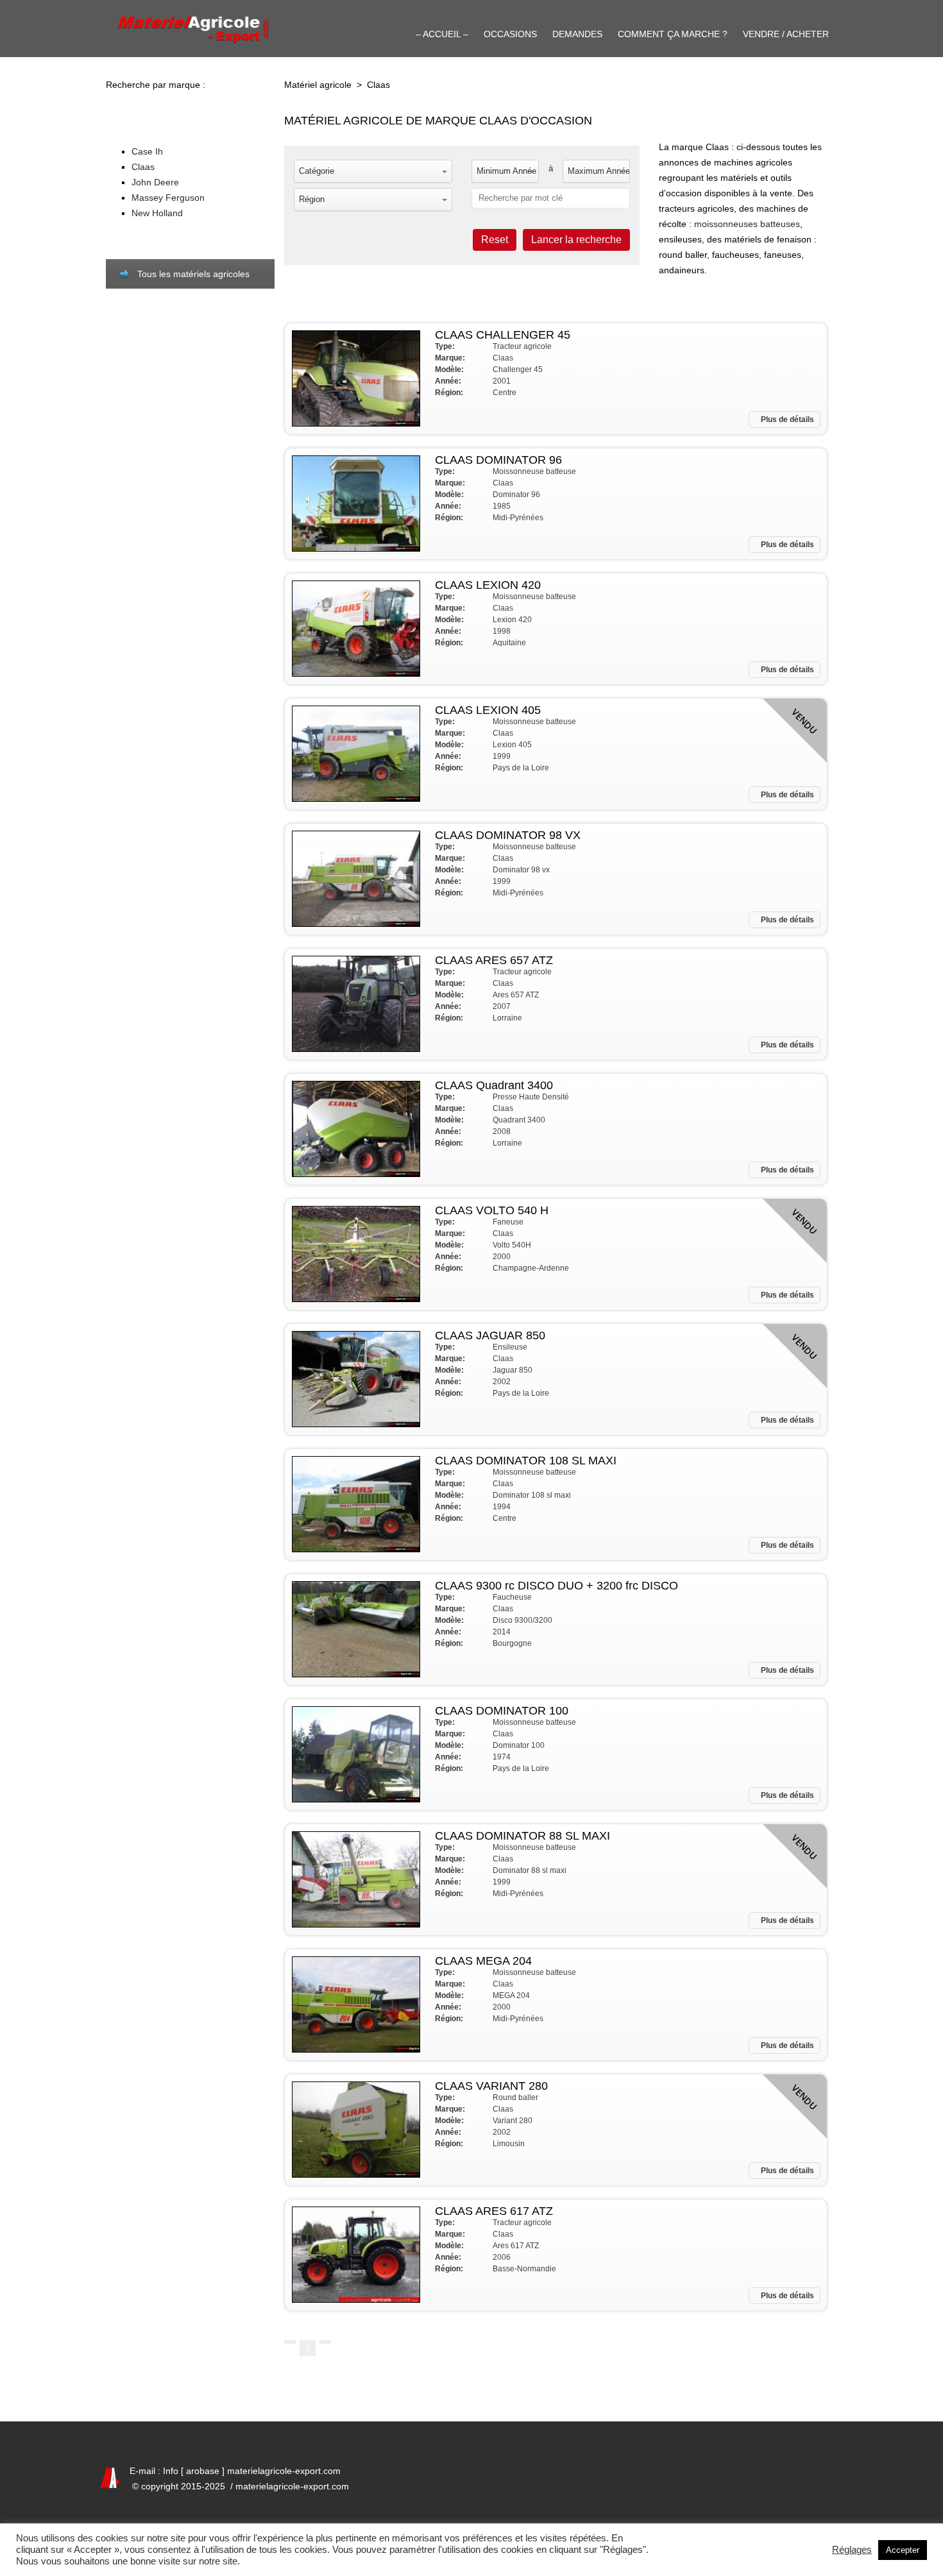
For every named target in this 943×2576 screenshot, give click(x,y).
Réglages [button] (852, 2550)
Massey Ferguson (168, 198)
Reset (495, 240)
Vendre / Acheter (786, 34)
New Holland (157, 213)
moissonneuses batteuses (747, 224)
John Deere (155, 182)
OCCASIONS (510, 34)
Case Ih (147, 151)
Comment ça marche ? (673, 34)
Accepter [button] (903, 2550)
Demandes (577, 34)
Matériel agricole (318, 85)
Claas (143, 167)
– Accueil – (442, 34)
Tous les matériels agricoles (193, 274)
